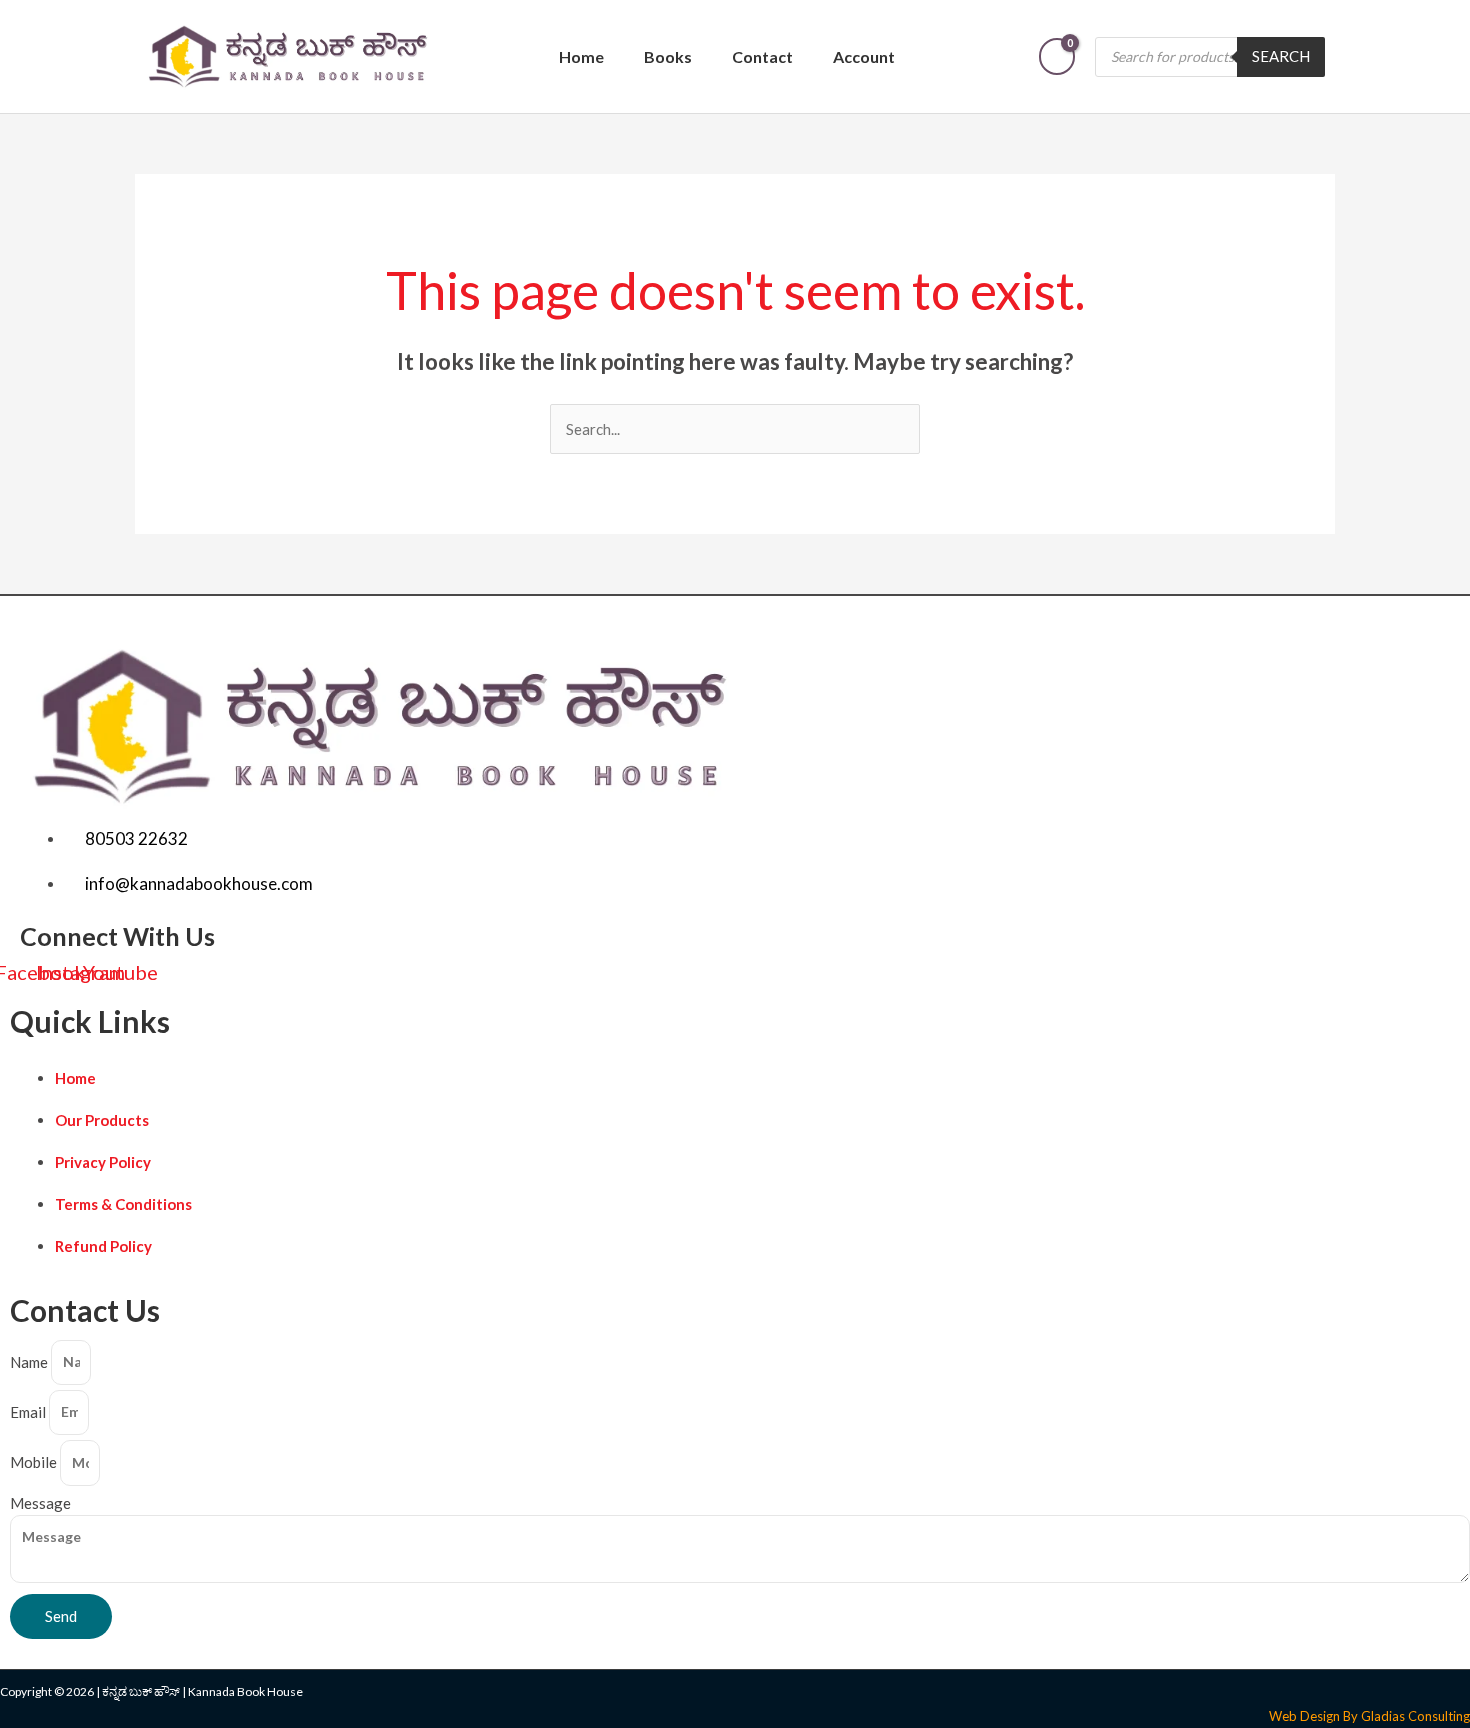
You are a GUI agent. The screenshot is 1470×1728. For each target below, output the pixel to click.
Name (30, 1361)
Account (864, 56)
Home (581, 56)
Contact (762, 56)
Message (40, 1503)
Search (1281, 56)
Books (668, 56)
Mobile (35, 1462)
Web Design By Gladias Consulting (1369, 1716)
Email (29, 1411)
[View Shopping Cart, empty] (1057, 56)
